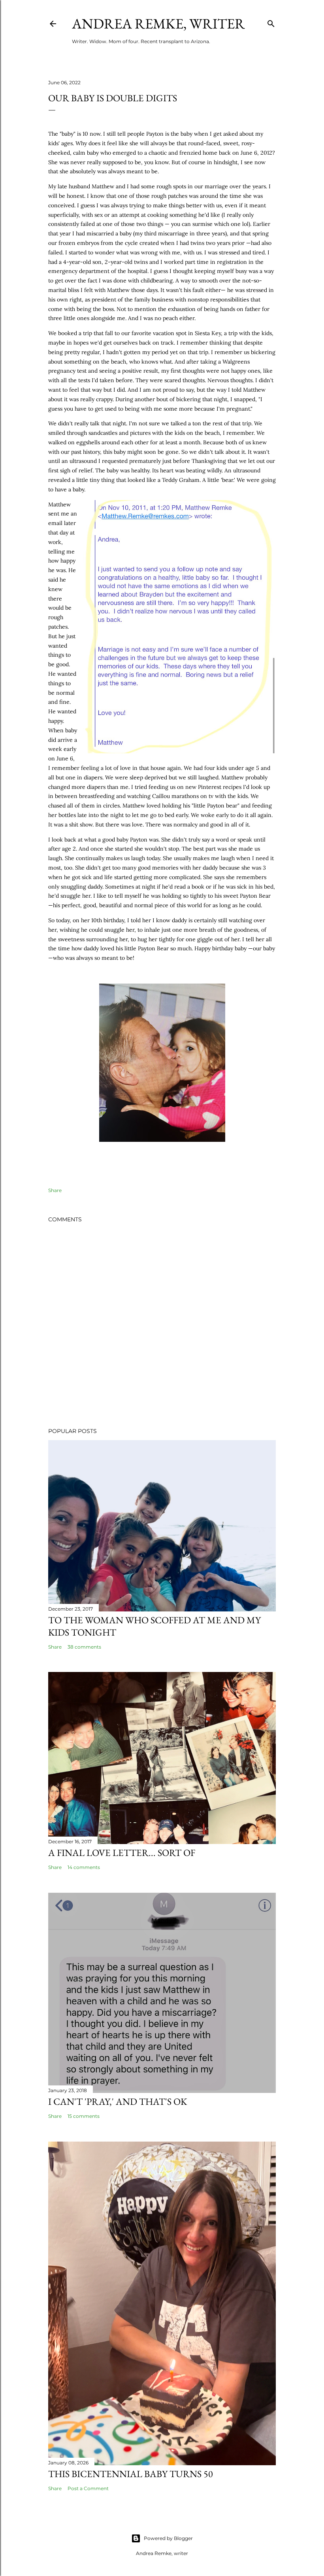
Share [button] (55, 1190)
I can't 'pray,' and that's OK (118, 2101)
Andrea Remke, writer (158, 24)
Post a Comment (88, 2488)
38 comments (84, 1647)
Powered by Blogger (168, 2538)
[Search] (271, 22)
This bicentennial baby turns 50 (131, 2474)
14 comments (84, 1867)
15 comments (84, 2116)
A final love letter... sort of (122, 1853)
